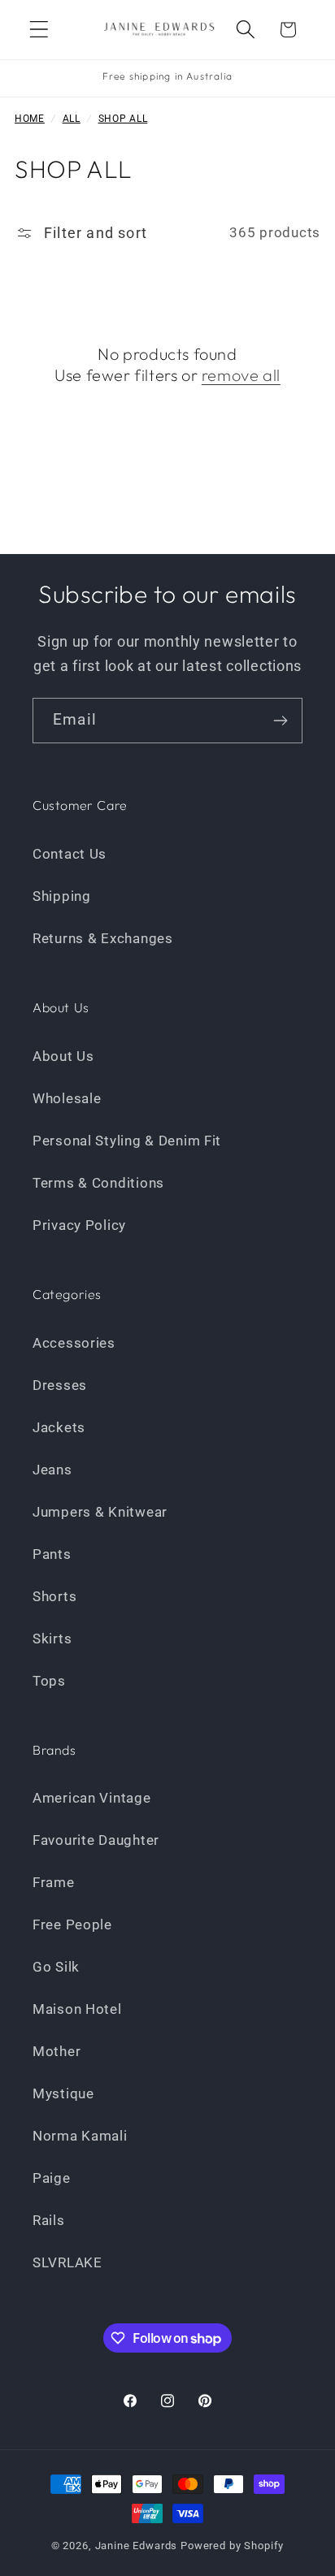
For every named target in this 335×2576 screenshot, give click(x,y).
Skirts (52, 1639)
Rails (49, 2220)
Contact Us (70, 854)
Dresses (60, 1385)
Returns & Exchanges (103, 938)
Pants (52, 1554)
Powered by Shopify (232, 2546)
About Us (63, 1056)
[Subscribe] (280, 721)
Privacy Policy (79, 1225)
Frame (54, 1882)
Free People (72, 1924)
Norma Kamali (80, 2136)
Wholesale (67, 1098)
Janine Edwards (137, 2546)
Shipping (62, 896)
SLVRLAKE (67, 2262)
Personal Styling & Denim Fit (127, 1141)
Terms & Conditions (98, 1183)
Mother (57, 2051)
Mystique (63, 2093)
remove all (241, 375)
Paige (52, 2178)
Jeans (52, 1470)
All (72, 119)
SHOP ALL (123, 119)
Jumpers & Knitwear (100, 1512)
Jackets (59, 1427)
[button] (39, 30)
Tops (49, 1681)
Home (30, 119)
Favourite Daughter (96, 1840)
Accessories (74, 1343)
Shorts (54, 1596)
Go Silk (56, 1967)
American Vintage (92, 1798)
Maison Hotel (77, 2009)
